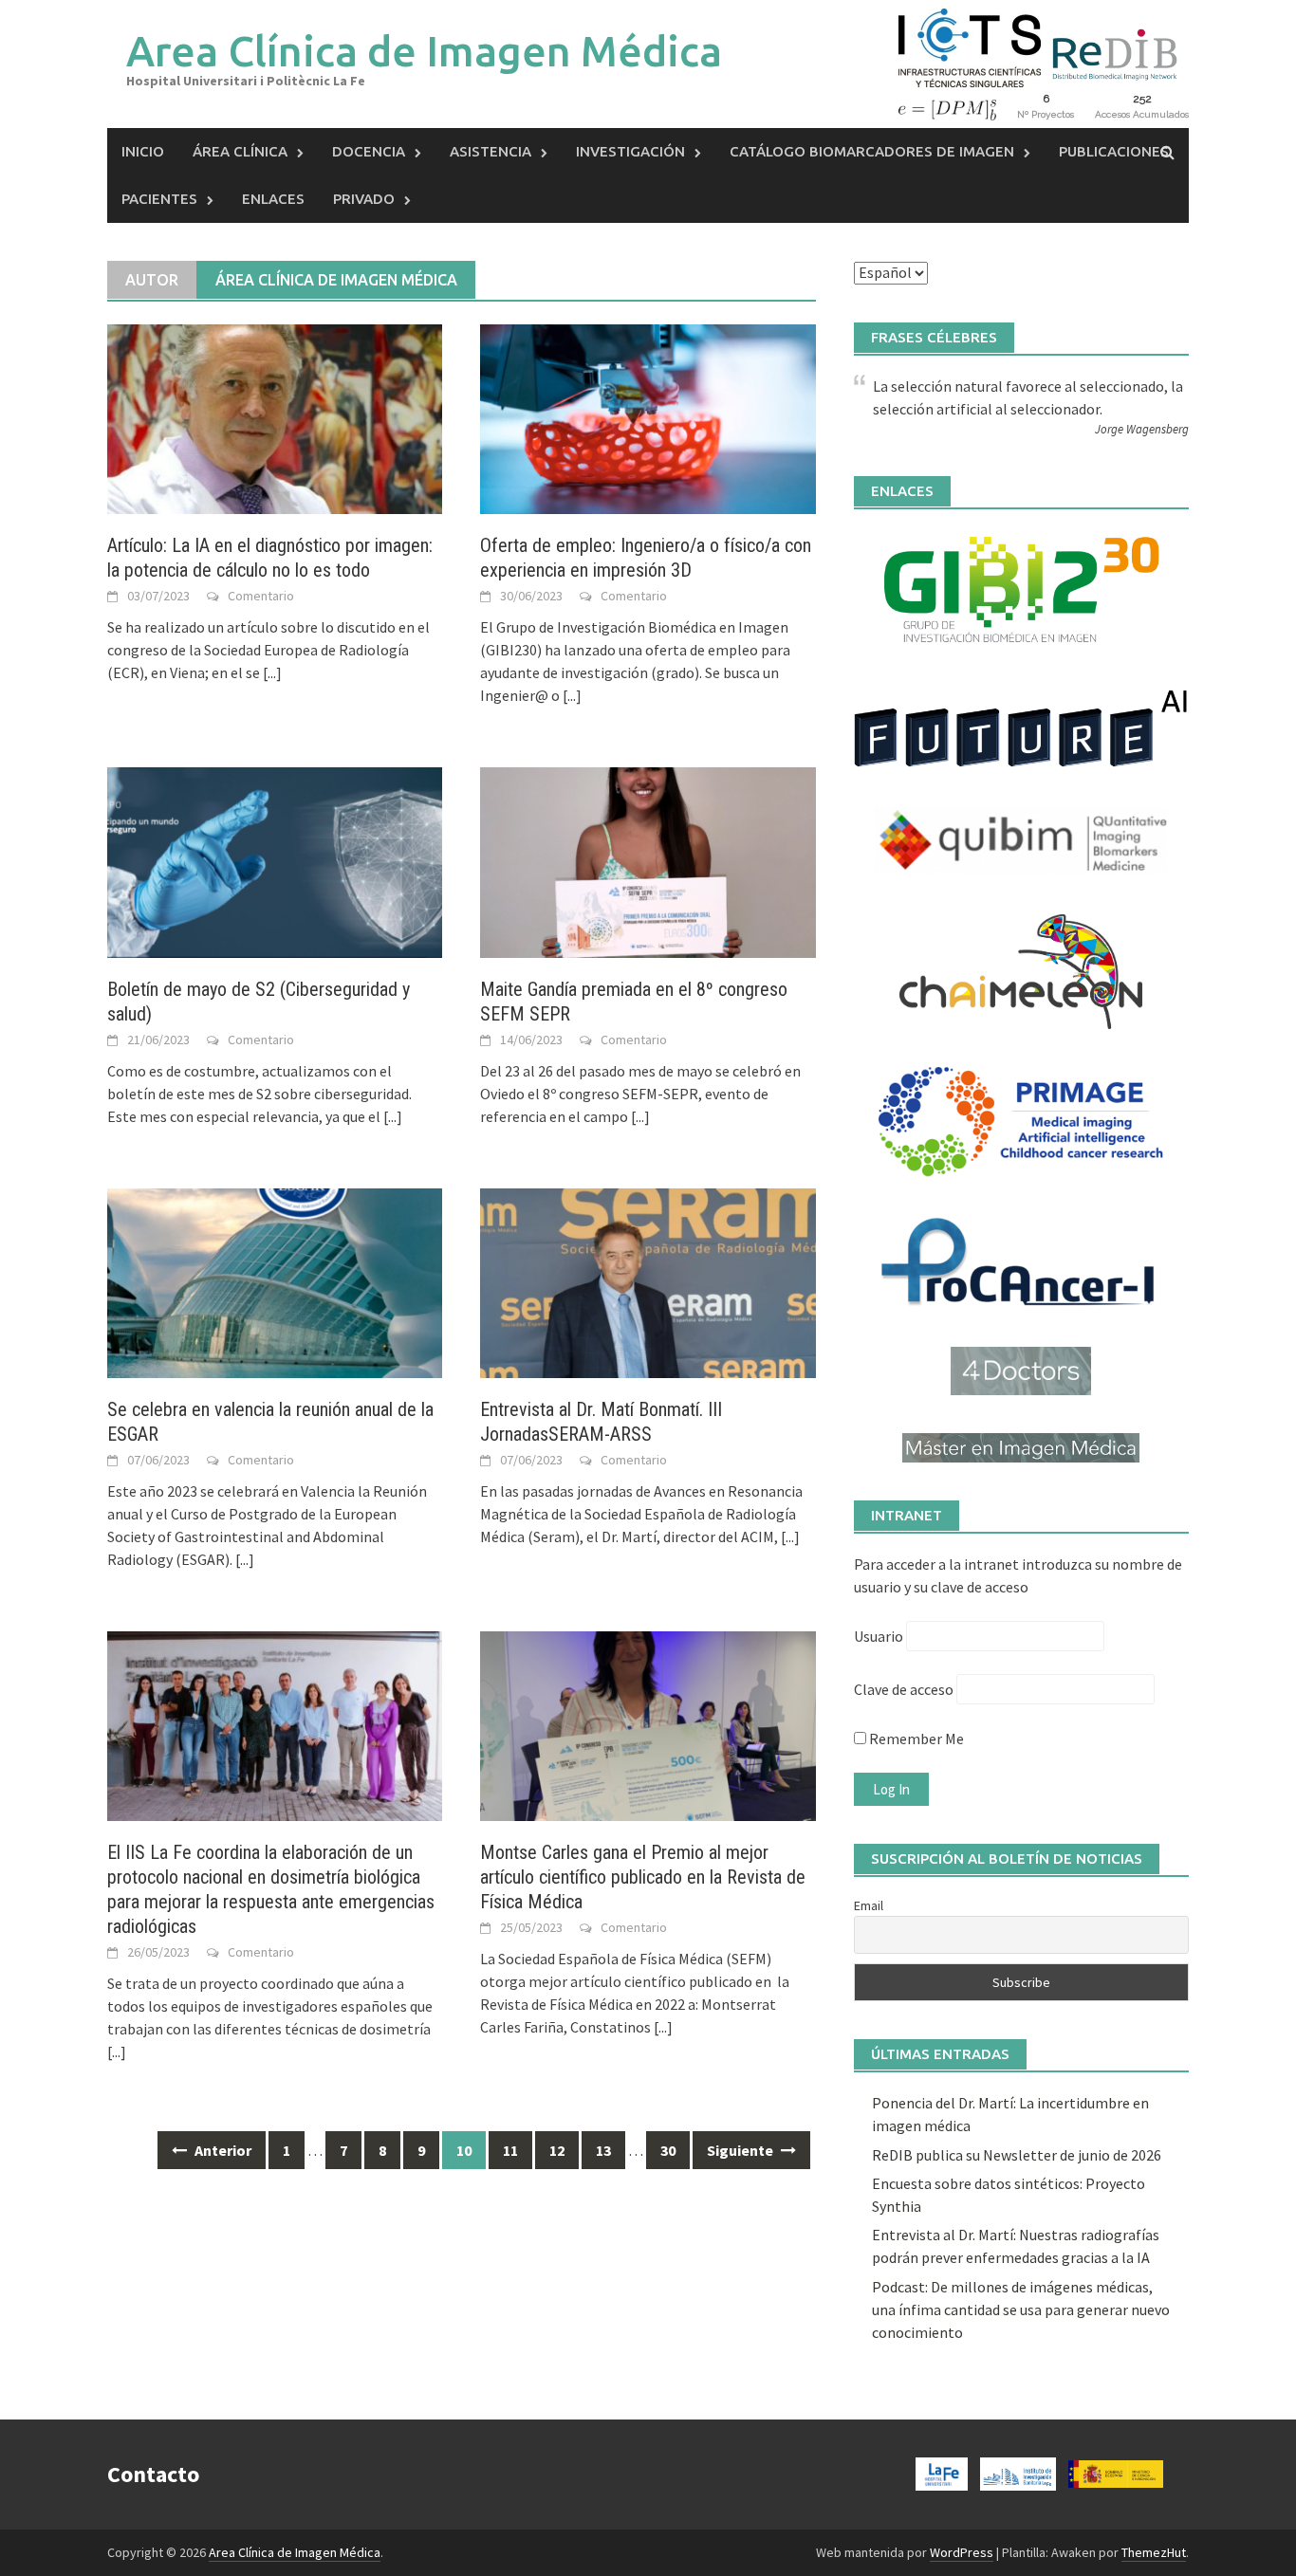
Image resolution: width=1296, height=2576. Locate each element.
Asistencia (491, 151)
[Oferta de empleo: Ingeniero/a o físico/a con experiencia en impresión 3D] (648, 417)
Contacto (153, 2474)
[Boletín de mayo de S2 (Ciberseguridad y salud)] (275, 860)
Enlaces (273, 199)
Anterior (222, 2150)
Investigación (630, 151)
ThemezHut (1154, 2552)
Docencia (369, 151)
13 (603, 2150)
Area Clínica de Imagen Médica (424, 51)
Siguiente (741, 2150)
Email (869, 1905)
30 (668, 2150)
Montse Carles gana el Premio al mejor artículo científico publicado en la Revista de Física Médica (643, 1877)
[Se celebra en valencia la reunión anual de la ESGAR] (275, 1281)
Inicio (143, 151)
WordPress (962, 2552)
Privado (364, 199)
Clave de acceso (904, 1689)
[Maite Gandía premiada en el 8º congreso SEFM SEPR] (648, 860)
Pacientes (159, 199)
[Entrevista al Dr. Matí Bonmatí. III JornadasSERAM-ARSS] (648, 1281)
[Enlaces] (1021, 589)
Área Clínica (240, 151)
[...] (272, 672)
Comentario (261, 596)
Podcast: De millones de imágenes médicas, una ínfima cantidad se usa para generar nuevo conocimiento (1021, 2309)
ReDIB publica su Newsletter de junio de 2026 (1017, 2155)
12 (557, 2150)
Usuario (879, 1636)
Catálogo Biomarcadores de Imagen (872, 151)
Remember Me (915, 1739)
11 (510, 2150)
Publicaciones (1114, 151)
